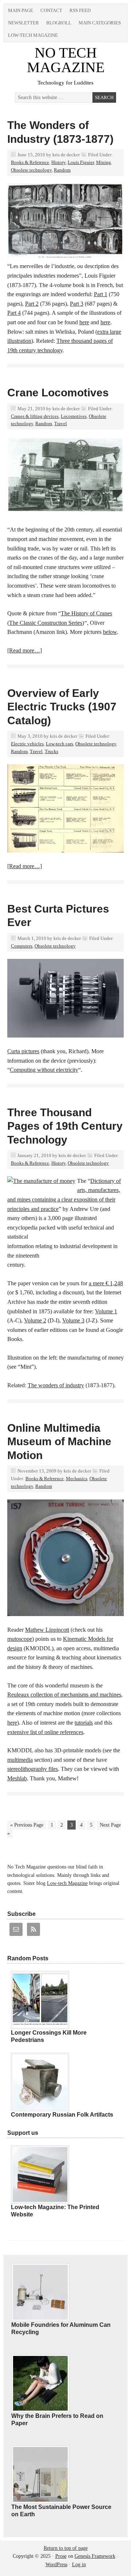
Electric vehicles (27, 744)
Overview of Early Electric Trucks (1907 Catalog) (62, 707)
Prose (61, 2556)
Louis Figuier (81, 162)
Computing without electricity (44, 1070)
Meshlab (17, 1778)
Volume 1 (106, 1311)
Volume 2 (35, 1320)
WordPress (56, 2565)
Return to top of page (66, 2548)
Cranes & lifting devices (35, 416)
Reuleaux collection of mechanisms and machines (64, 1695)
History (58, 162)
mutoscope (20, 1639)
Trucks (51, 751)
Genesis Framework (95, 2556)
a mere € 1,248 (106, 1283)
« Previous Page (27, 1825)
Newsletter (23, 23)
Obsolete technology (31, 170)
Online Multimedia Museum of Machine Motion (59, 1442)
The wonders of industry (56, 1385)
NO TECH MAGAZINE (66, 60)
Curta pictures (23, 1051)
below (110, 632)
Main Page (21, 10)
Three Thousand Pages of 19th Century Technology (65, 1126)
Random (62, 170)
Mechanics (77, 1479)
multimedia (20, 1760)
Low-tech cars (59, 744)
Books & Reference (30, 162)
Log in (79, 2565)
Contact (51, 10)
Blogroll (59, 23)
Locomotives (74, 416)
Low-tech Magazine (33, 35)
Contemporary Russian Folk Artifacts (62, 2115)
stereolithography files (33, 1769)
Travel (61, 424)
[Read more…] (25, 650)
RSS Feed (80, 10)
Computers (22, 946)
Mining (104, 162)
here (84, 322)
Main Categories (100, 23)
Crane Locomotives (58, 393)
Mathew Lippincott (47, 1630)
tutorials (84, 1723)
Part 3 (77, 304)
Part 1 (101, 294)
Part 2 (32, 304)
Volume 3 (73, 1320)
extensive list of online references (45, 1732)
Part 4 (14, 313)
